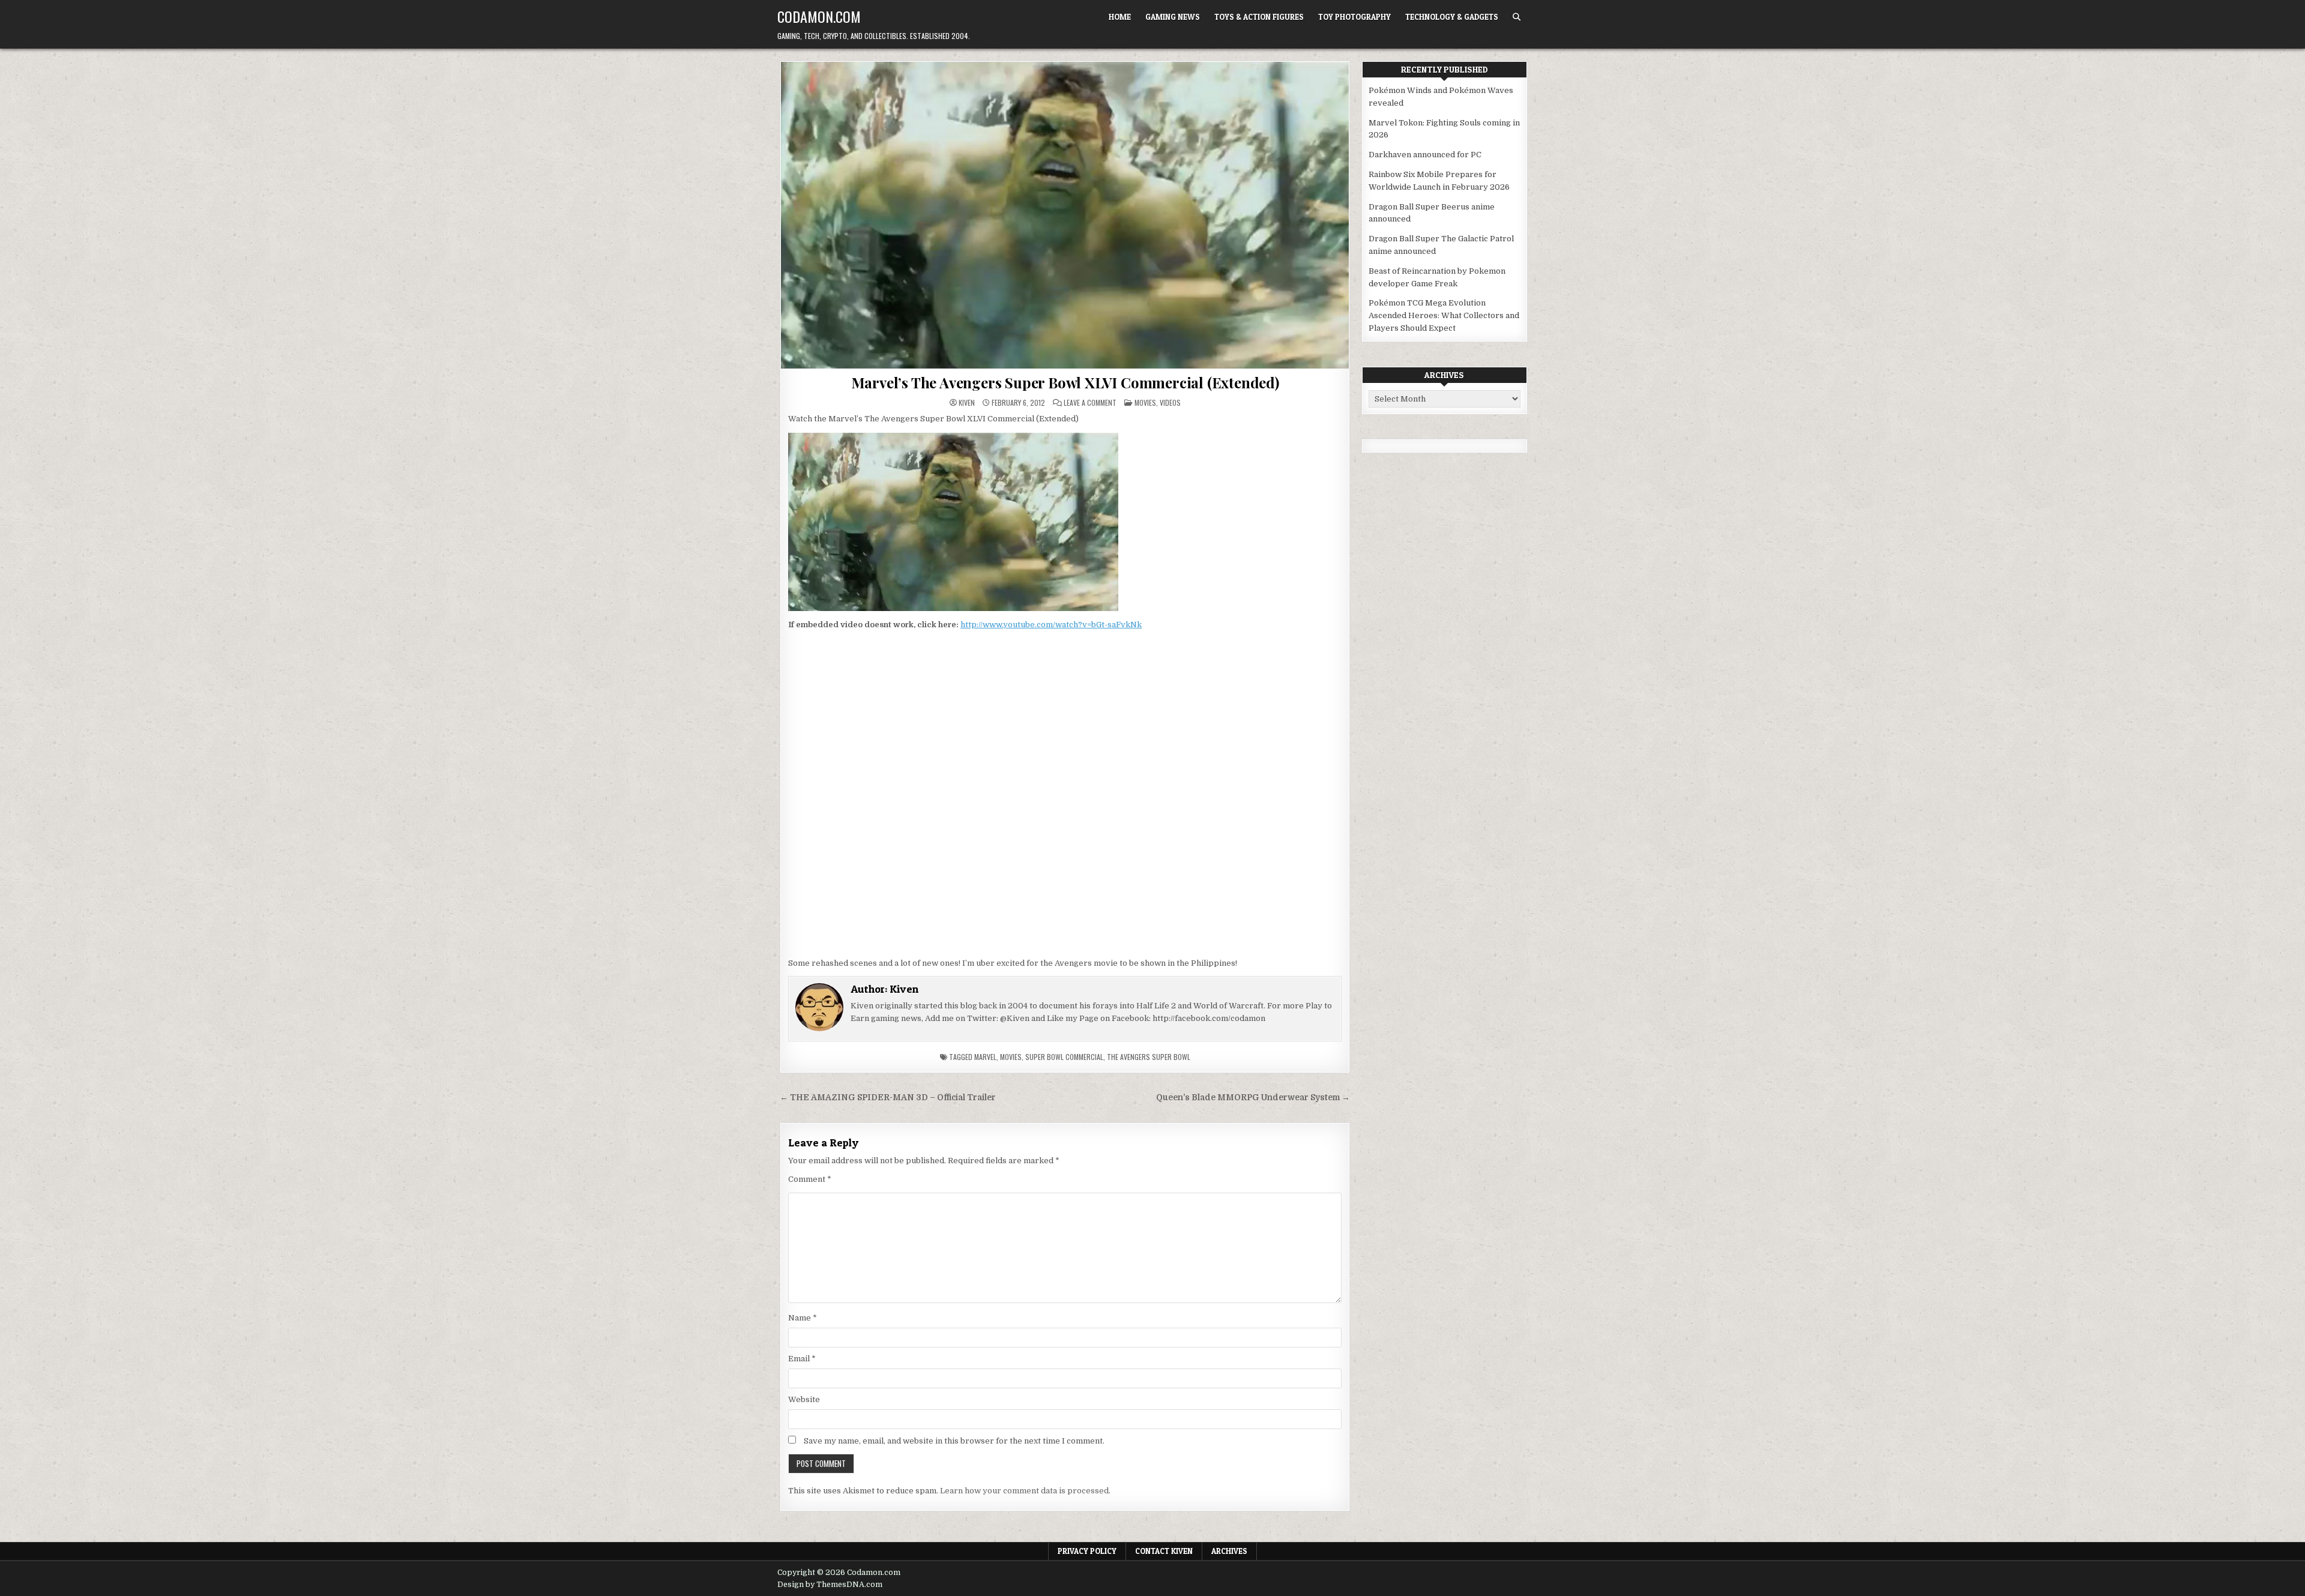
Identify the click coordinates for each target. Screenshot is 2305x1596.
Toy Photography (1354, 17)
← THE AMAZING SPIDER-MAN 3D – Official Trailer (888, 1098)
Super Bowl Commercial (1064, 1057)
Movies (1145, 402)
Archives (1229, 1551)
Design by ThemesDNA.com (830, 1585)
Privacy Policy (1087, 1551)
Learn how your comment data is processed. (1025, 1491)
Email (802, 1359)
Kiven (967, 403)
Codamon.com (819, 16)
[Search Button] (1517, 17)
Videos (1170, 402)
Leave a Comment (1090, 403)
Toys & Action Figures (1259, 17)
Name (803, 1318)
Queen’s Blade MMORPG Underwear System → (1253, 1098)
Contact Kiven (1164, 1551)
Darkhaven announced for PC (1425, 155)
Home (1120, 17)
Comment (810, 1179)
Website (804, 1399)
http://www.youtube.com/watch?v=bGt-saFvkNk (1051, 625)
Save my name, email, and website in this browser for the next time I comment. (954, 1441)
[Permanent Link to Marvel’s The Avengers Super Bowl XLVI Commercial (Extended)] (1065, 215)
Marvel (985, 1057)
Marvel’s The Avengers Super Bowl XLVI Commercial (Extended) (1065, 382)
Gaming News (1173, 17)
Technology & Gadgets (1452, 17)
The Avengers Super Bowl (1149, 1057)
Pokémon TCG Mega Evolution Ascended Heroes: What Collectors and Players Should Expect (1444, 315)
